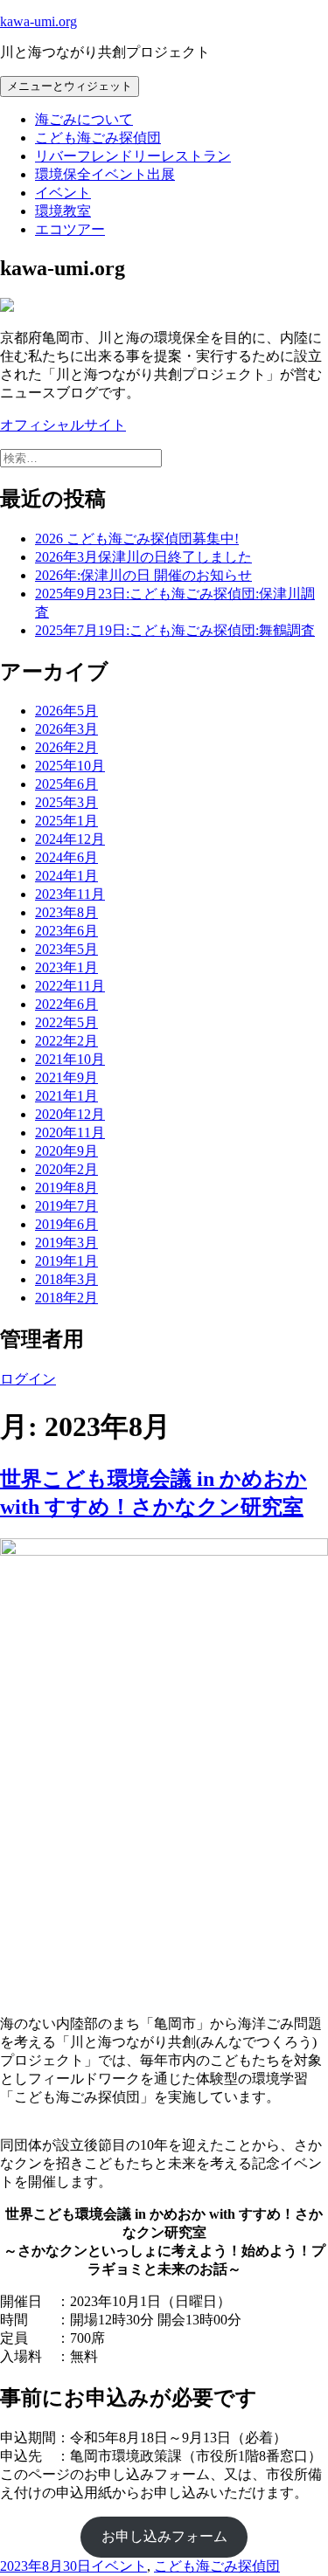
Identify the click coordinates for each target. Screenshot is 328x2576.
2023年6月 (66, 931)
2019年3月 (66, 1243)
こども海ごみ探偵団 (98, 138)
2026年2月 (66, 747)
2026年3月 (66, 729)
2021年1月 (66, 1096)
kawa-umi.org (38, 21)
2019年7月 (66, 1206)
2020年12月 (70, 1114)
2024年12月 (70, 839)
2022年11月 (70, 986)
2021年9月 (66, 1077)
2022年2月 (66, 1041)
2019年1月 (66, 1261)
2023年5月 (66, 949)
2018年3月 (66, 1279)
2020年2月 (66, 1169)
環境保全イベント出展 (105, 174)
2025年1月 (66, 821)
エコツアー (70, 229)
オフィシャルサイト (63, 425)
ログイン (28, 1379)
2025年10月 (70, 766)
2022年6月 (66, 1004)
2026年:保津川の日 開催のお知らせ (143, 575)
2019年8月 (66, 1188)
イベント (63, 193)
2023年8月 (66, 912)
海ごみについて (84, 119)
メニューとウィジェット (70, 86)
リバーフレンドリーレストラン (133, 156)
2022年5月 (66, 1022)
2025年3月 (66, 802)
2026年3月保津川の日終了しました (143, 557)
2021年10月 (70, 1059)
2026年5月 (66, 711)
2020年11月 (70, 1133)
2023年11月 (70, 894)
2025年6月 (66, 784)
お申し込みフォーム (164, 2536)
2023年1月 (66, 967)
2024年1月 (66, 876)
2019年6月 (66, 1224)
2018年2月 (66, 1298)
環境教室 (63, 211)
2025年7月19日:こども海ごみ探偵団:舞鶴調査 (175, 630)
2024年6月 (66, 857)
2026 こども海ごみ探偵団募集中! (137, 539)
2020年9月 (66, 1151)
